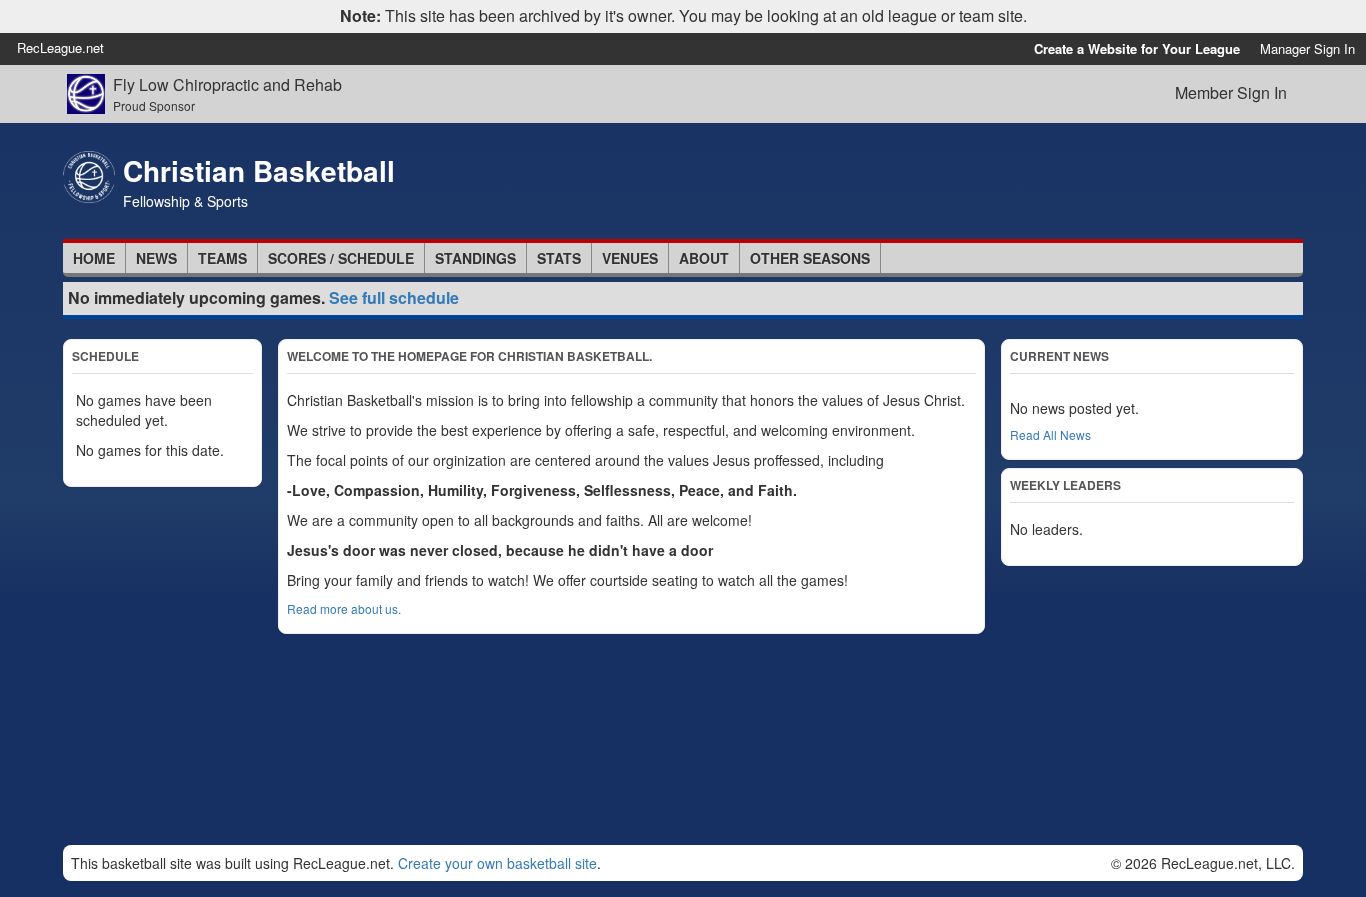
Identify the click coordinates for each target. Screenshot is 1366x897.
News (156, 258)
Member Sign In (1231, 92)
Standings (475, 258)
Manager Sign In (1307, 48)
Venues (630, 258)
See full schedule (394, 297)
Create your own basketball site (497, 863)
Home (94, 258)
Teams (222, 258)
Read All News (1050, 434)
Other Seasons (810, 258)
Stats (559, 258)
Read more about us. (344, 608)
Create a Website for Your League (1137, 48)
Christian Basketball (259, 170)
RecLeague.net (60, 47)
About (704, 258)
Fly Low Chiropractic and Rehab (227, 85)
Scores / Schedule (341, 258)
